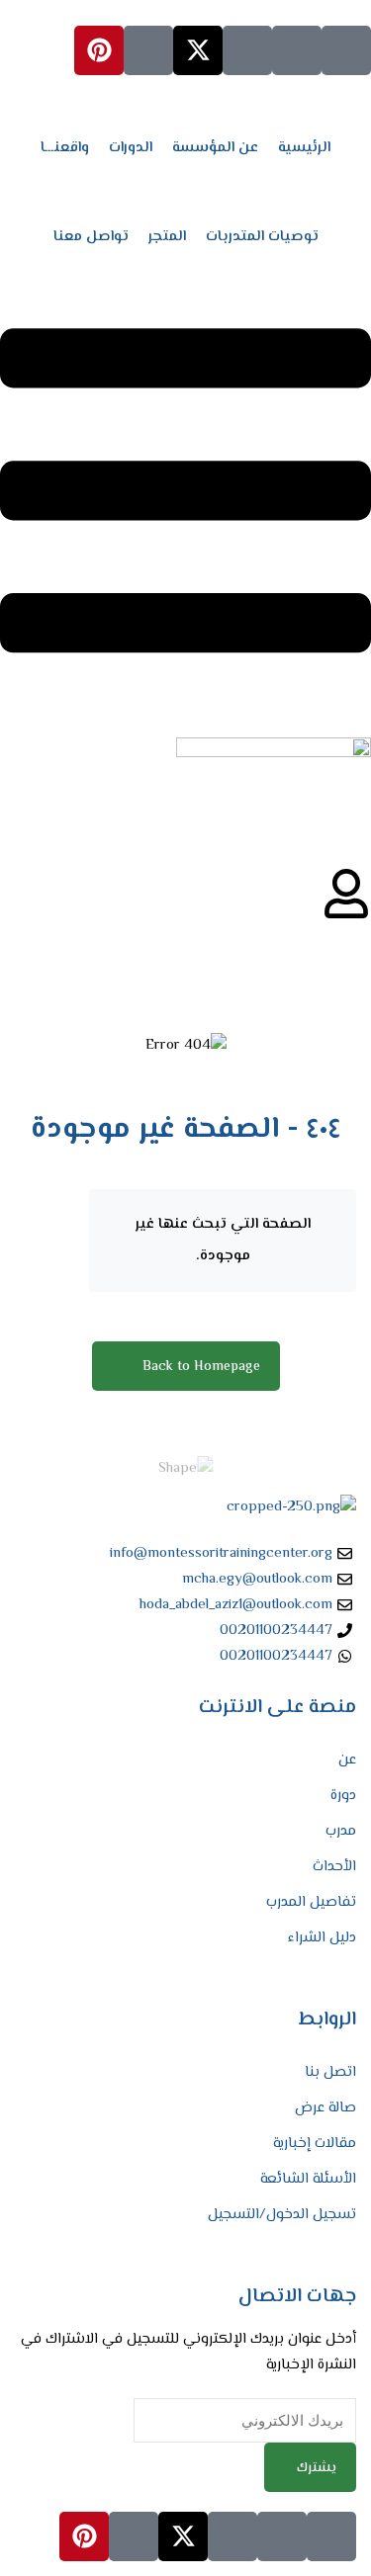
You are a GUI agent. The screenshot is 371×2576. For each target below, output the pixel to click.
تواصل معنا (91, 237)
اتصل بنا (330, 2072)
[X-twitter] (198, 50)
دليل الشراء (322, 1938)
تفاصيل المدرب (311, 1902)
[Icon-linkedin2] (297, 50)
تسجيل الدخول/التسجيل (282, 2215)
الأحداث (334, 1867)
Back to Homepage (201, 1367)
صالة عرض (325, 2108)
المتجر (167, 237)
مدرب (341, 1831)
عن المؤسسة (215, 148)
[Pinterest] (99, 50)
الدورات (131, 148)
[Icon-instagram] (247, 50)
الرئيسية (304, 148)
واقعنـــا (65, 148)
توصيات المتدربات (262, 237)
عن (347, 1760)
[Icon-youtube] (148, 50)
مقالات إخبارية (315, 2144)
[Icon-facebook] (346, 50)
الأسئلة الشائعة (308, 2179)
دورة (343, 1796)
